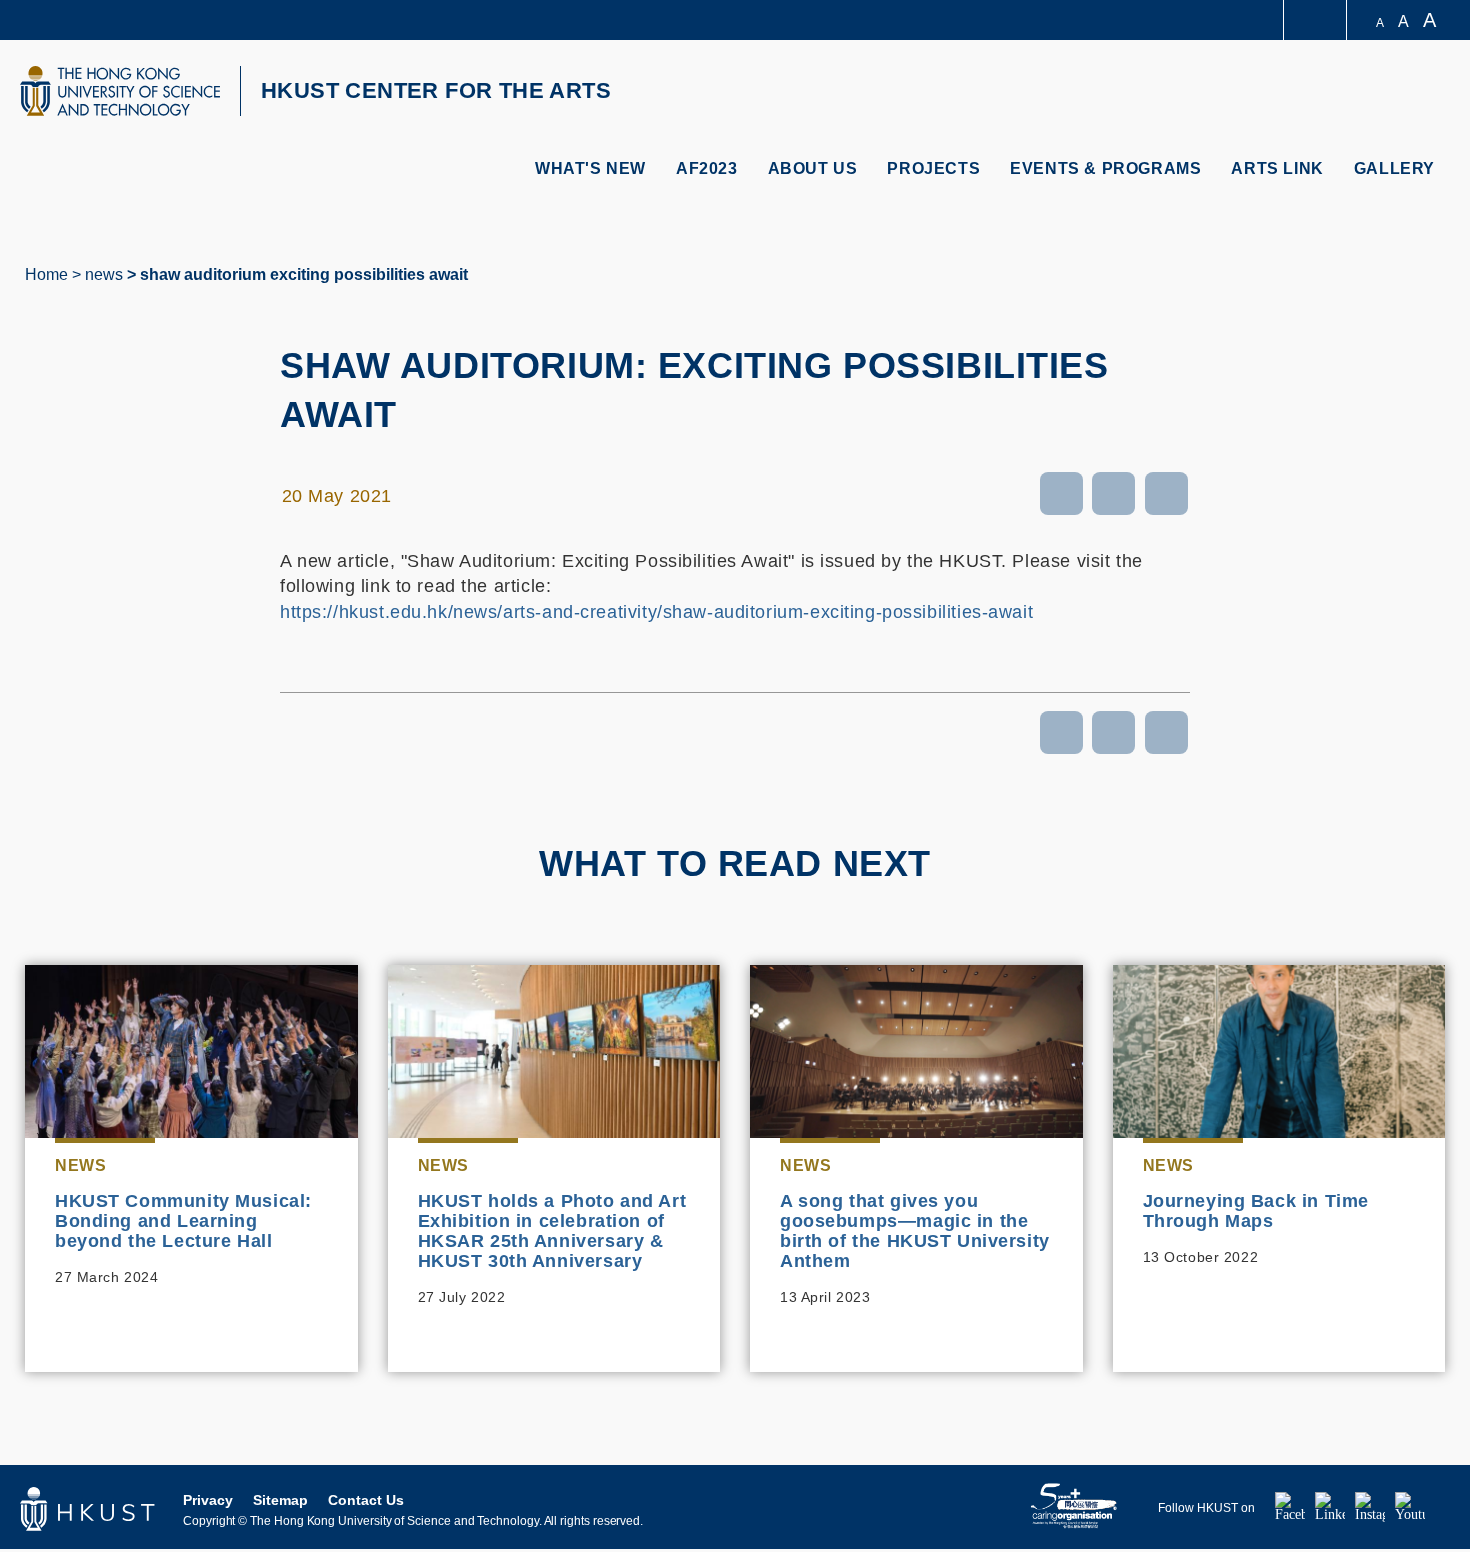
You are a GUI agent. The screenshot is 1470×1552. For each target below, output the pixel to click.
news (104, 274)
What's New (590, 168)
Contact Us (366, 1500)
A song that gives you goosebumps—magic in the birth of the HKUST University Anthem (915, 1231)
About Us (813, 168)
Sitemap (280, 1500)
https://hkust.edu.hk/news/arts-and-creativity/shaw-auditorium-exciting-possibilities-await (656, 612)
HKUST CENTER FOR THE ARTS (436, 90)
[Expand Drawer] (1316, 20)
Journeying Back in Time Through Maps (1256, 1211)
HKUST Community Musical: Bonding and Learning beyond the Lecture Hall (183, 1221)
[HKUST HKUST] (120, 91)
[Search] (1426, 93)
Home (46, 274)
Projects (933, 168)
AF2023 (707, 168)
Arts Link (1277, 168)
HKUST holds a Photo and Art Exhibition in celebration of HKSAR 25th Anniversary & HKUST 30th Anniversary (552, 1231)
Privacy (208, 1500)
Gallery (1394, 168)
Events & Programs (1105, 168)
